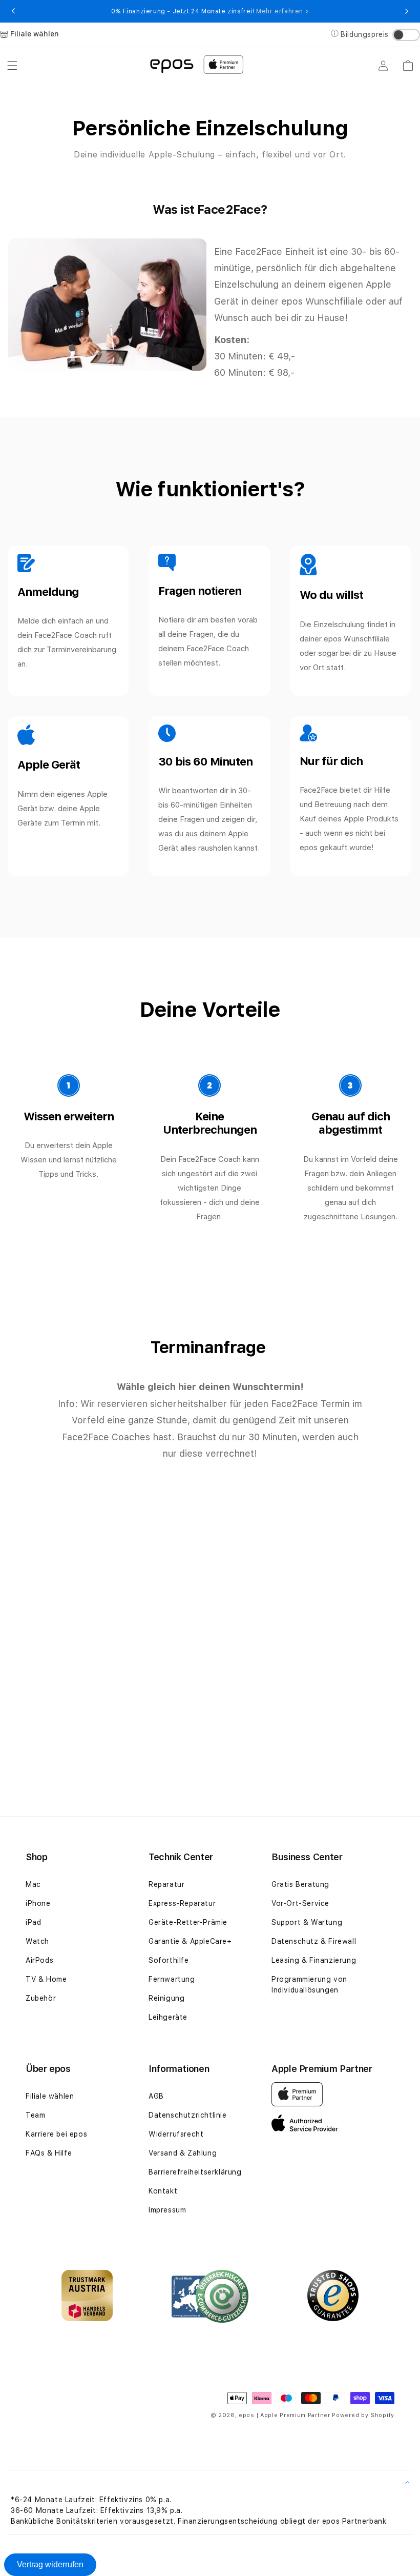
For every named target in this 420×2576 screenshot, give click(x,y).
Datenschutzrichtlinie (188, 2115)
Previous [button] (13, 11)
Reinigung (166, 1998)
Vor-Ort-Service (300, 1903)
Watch (37, 1941)
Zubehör (41, 1998)
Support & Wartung (307, 1922)
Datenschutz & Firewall (314, 1941)
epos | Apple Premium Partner (285, 2415)
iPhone (38, 1903)
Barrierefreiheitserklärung (195, 2172)
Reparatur (166, 1884)
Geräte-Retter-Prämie (188, 1922)
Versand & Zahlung (183, 2153)
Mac (33, 1884)
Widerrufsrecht (176, 2134)
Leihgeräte (168, 2017)
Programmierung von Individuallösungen (309, 1985)
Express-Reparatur (182, 1903)
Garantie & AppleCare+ (190, 1941)
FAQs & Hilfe (49, 2153)
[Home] (172, 65)
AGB (156, 2096)
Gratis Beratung (300, 1884)
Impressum (167, 2210)
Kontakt (163, 2191)
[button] (12, 66)
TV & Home (46, 1979)
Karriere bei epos (56, 2134)
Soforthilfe (169, 1960)
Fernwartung (172, 1979)
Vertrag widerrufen (50, 2564)
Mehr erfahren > (282, 11)
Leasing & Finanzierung (314, 1960)
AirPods (39, 1960)
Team (35, 2115)
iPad (33, 1922)
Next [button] (407, 11)
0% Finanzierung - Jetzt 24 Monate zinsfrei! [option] (210, 11)
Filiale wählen (50, 2096)
